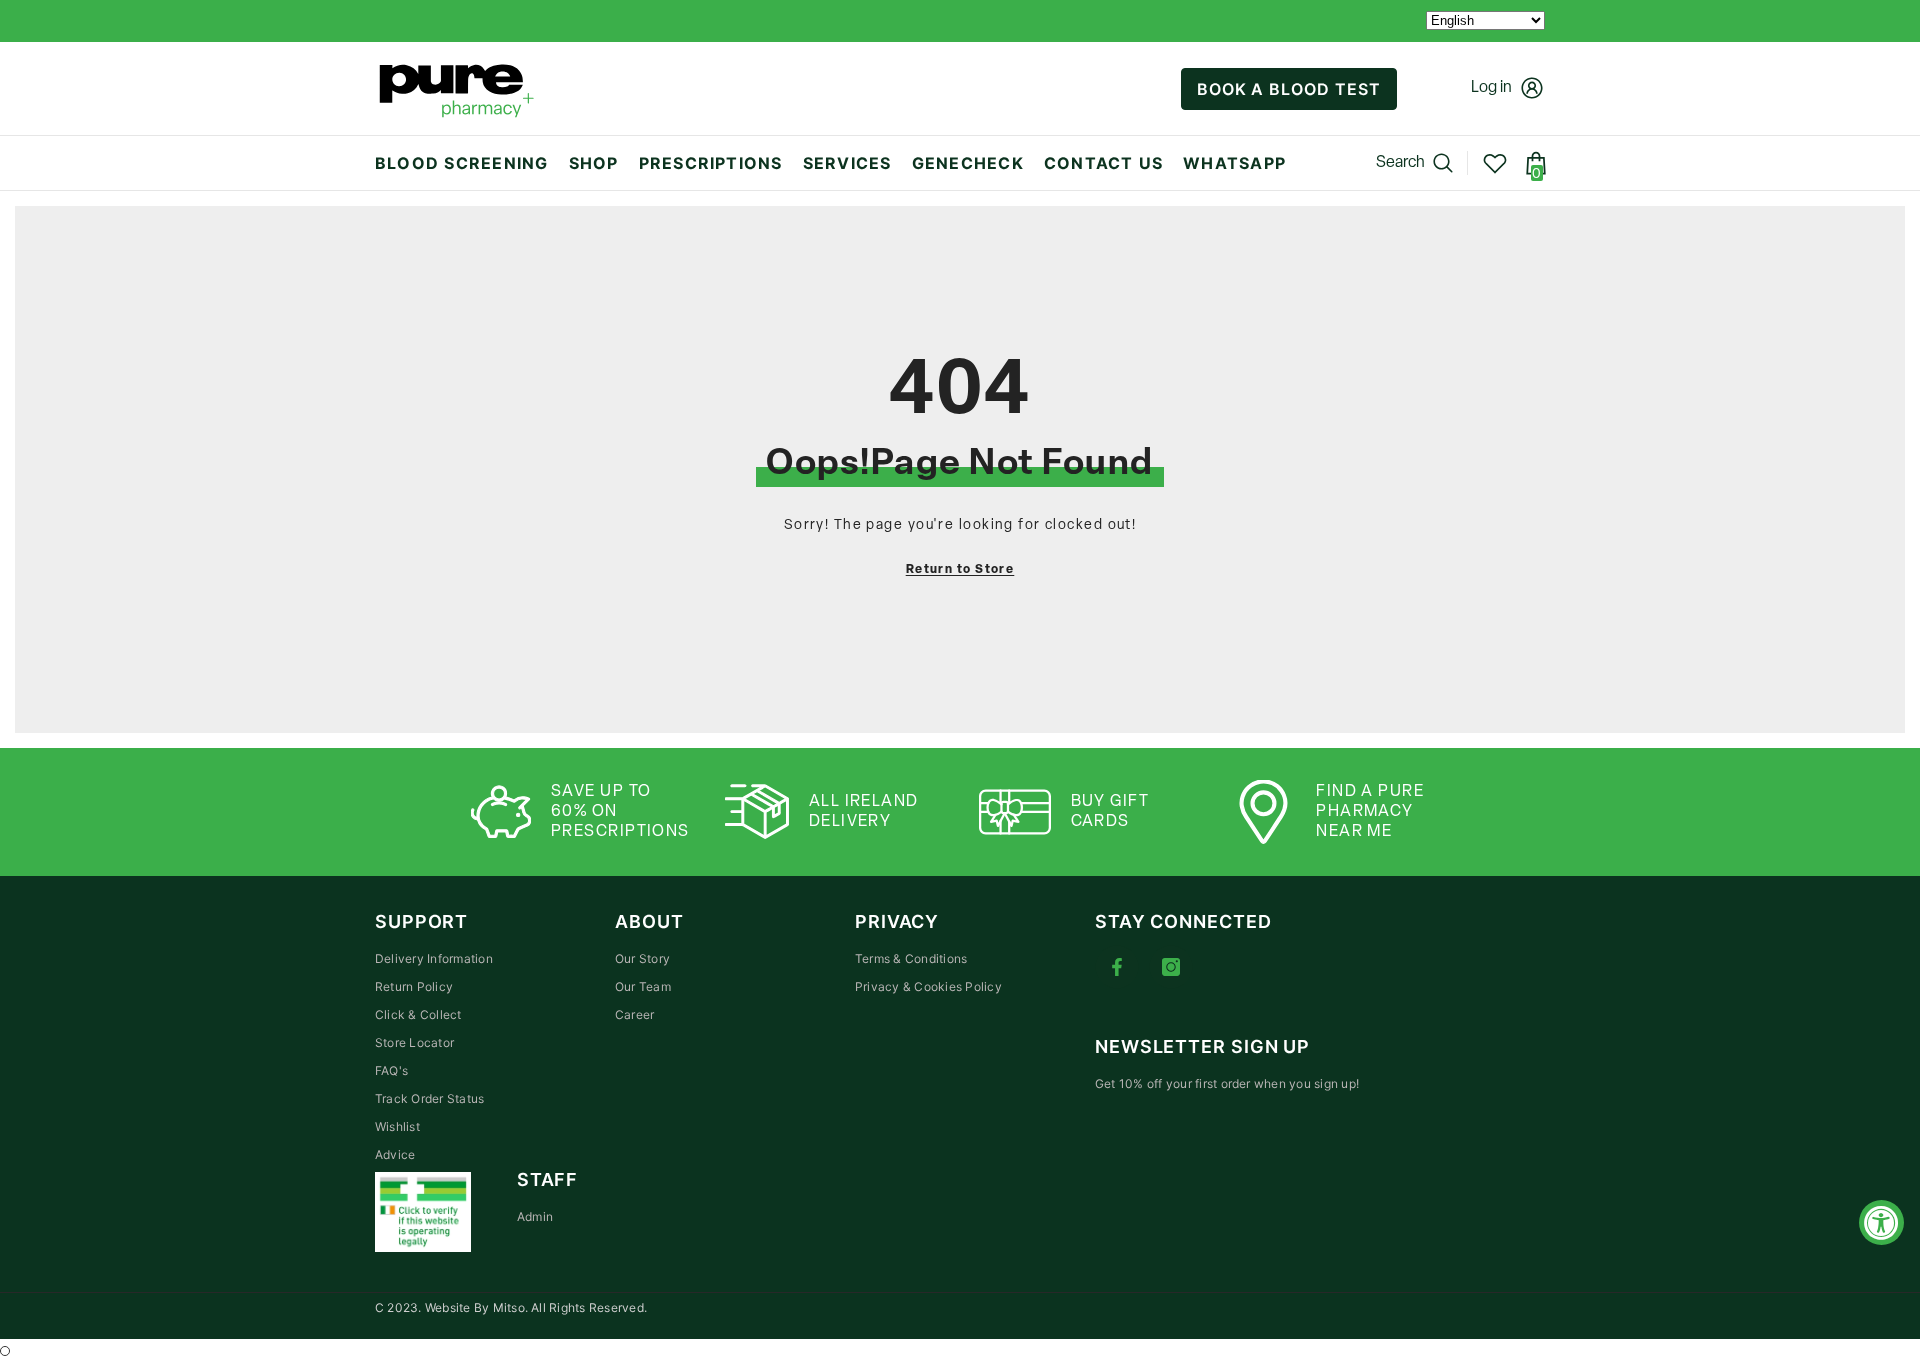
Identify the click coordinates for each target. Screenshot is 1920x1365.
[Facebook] (1117, 967)
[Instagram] (1171, 967)
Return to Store (960, 570)
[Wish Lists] (1495, 163)
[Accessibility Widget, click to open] (1881, 1222)
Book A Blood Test (1289, 89)
